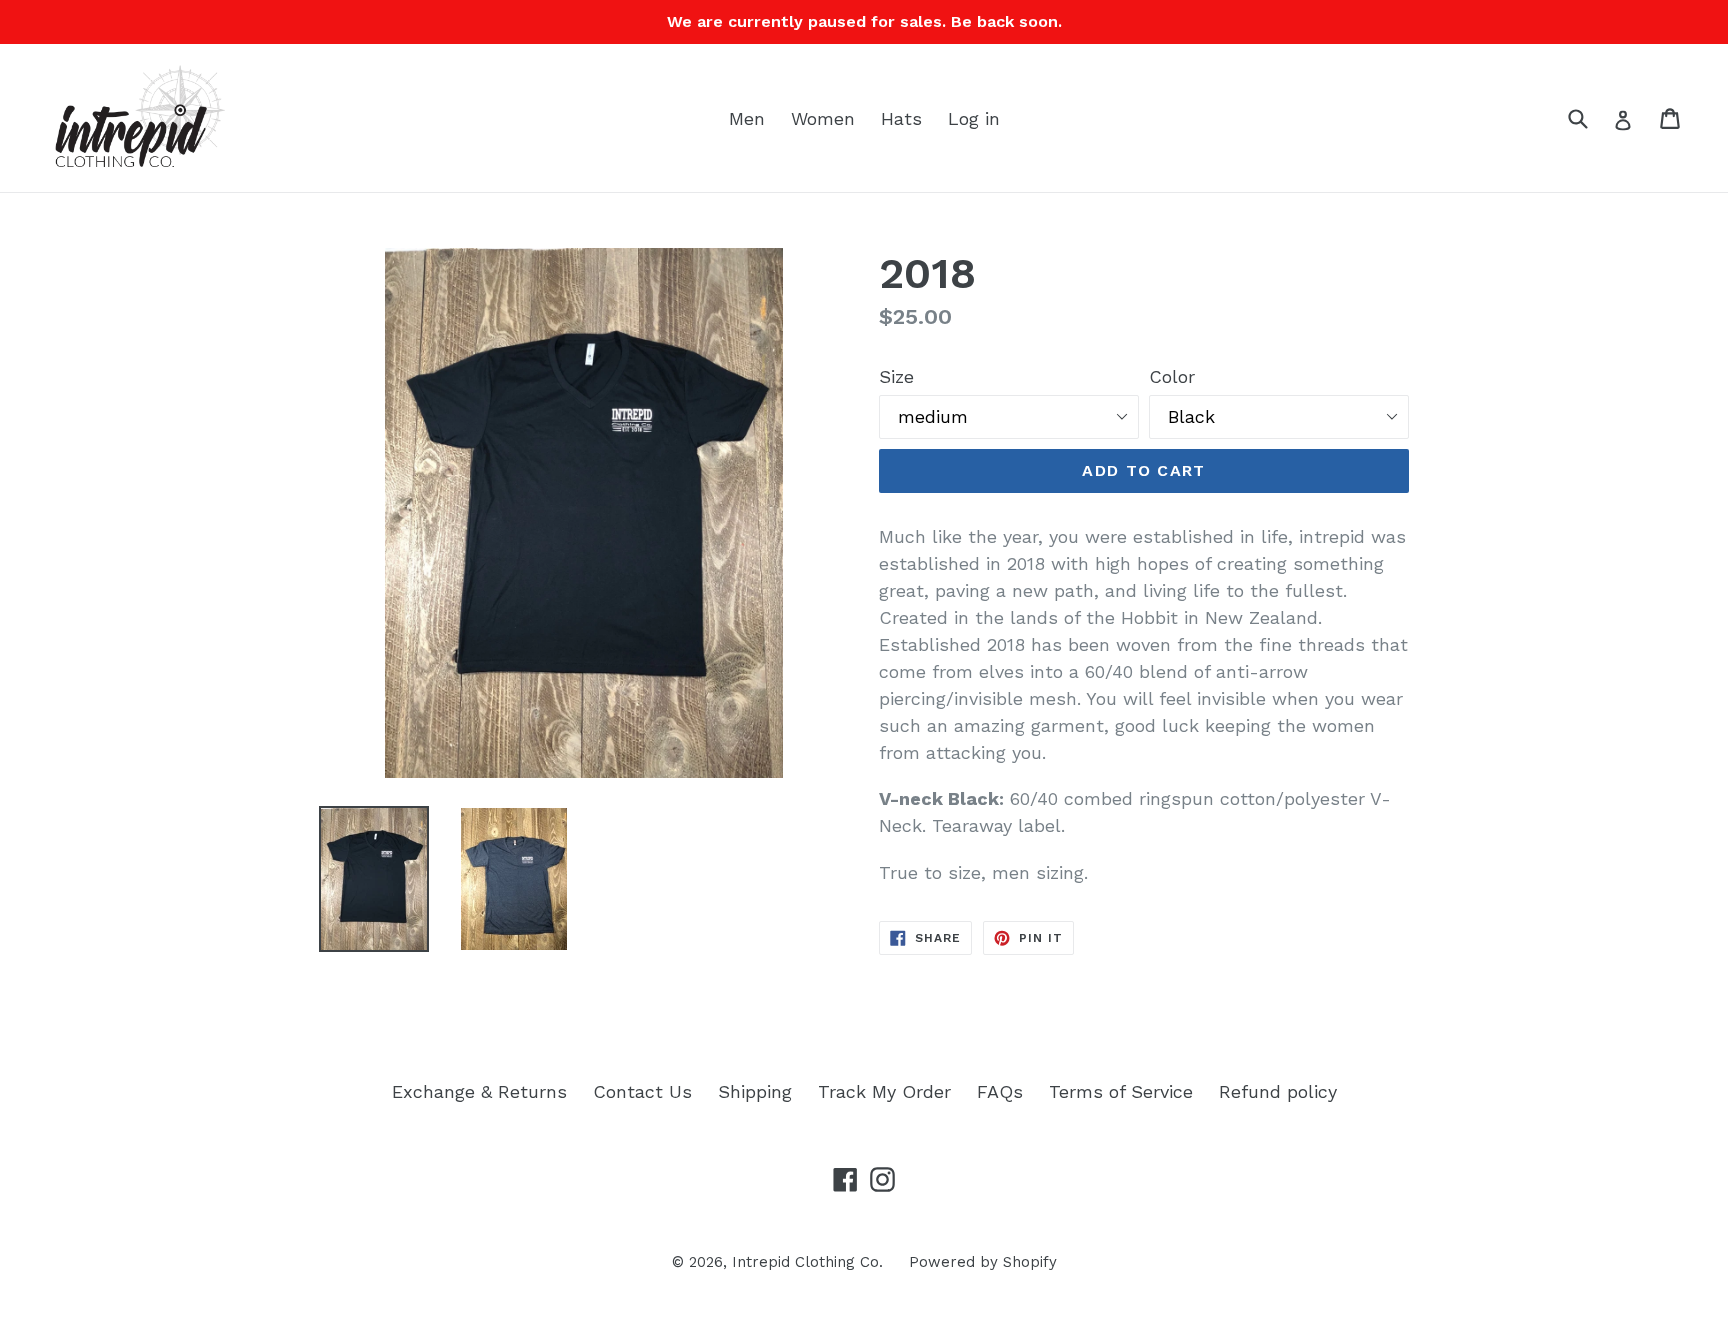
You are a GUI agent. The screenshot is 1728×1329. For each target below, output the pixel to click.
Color (1172, 376)
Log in (974, 118)
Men (747, 118)
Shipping (755, 1091)
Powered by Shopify (983, 1262)
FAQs (1000, 1091)
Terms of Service (1121, 1091)
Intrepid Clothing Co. (807, 1262)
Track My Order (884, 1091)
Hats (901, 118)
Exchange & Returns (479, 1091)
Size (896, 376)
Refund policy (1278, 1091)
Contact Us (642, 1091)
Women (823, 118)
